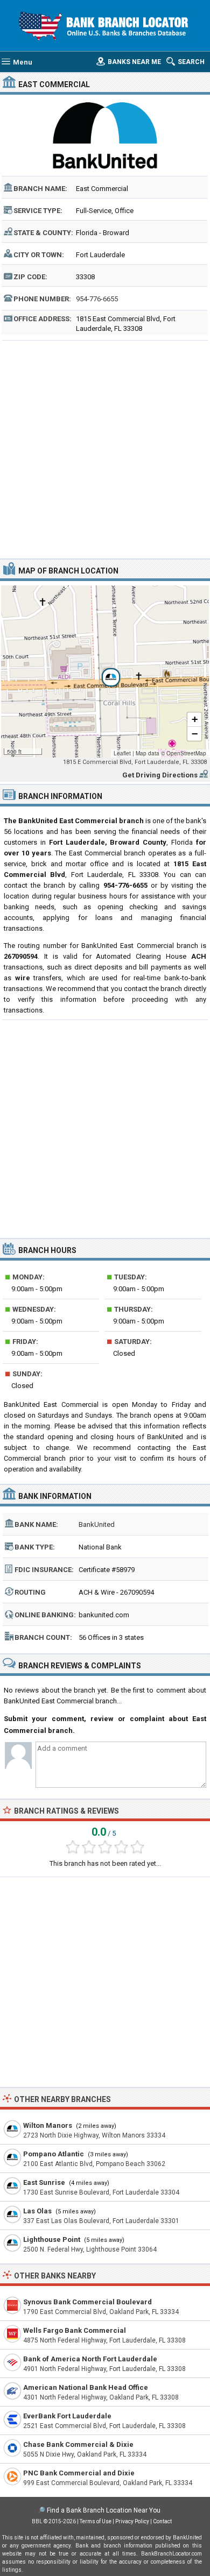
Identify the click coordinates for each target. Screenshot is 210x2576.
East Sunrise (44, 2182)
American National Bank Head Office (86, 2387)
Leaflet (122, 753)
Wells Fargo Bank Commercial (75, 2330)
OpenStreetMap (186, 753)
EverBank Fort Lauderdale (67, 2416)
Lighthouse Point (52, 2239)
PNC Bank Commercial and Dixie (79, 2473)
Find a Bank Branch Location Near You (104, 2510)
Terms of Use (96, 2521)
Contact (162, 2521)
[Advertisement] (105, 448)
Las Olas (37, 2211)
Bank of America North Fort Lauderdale (90, 2359)
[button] (105, 671)
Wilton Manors (48, 2125)
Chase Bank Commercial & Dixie (78, 2444)
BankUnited (97, 1524)
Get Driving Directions (160, 775)
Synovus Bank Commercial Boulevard (87, 2302)
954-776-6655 (97, 299)
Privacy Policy (132, 2521)
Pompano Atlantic (54, 2154)
